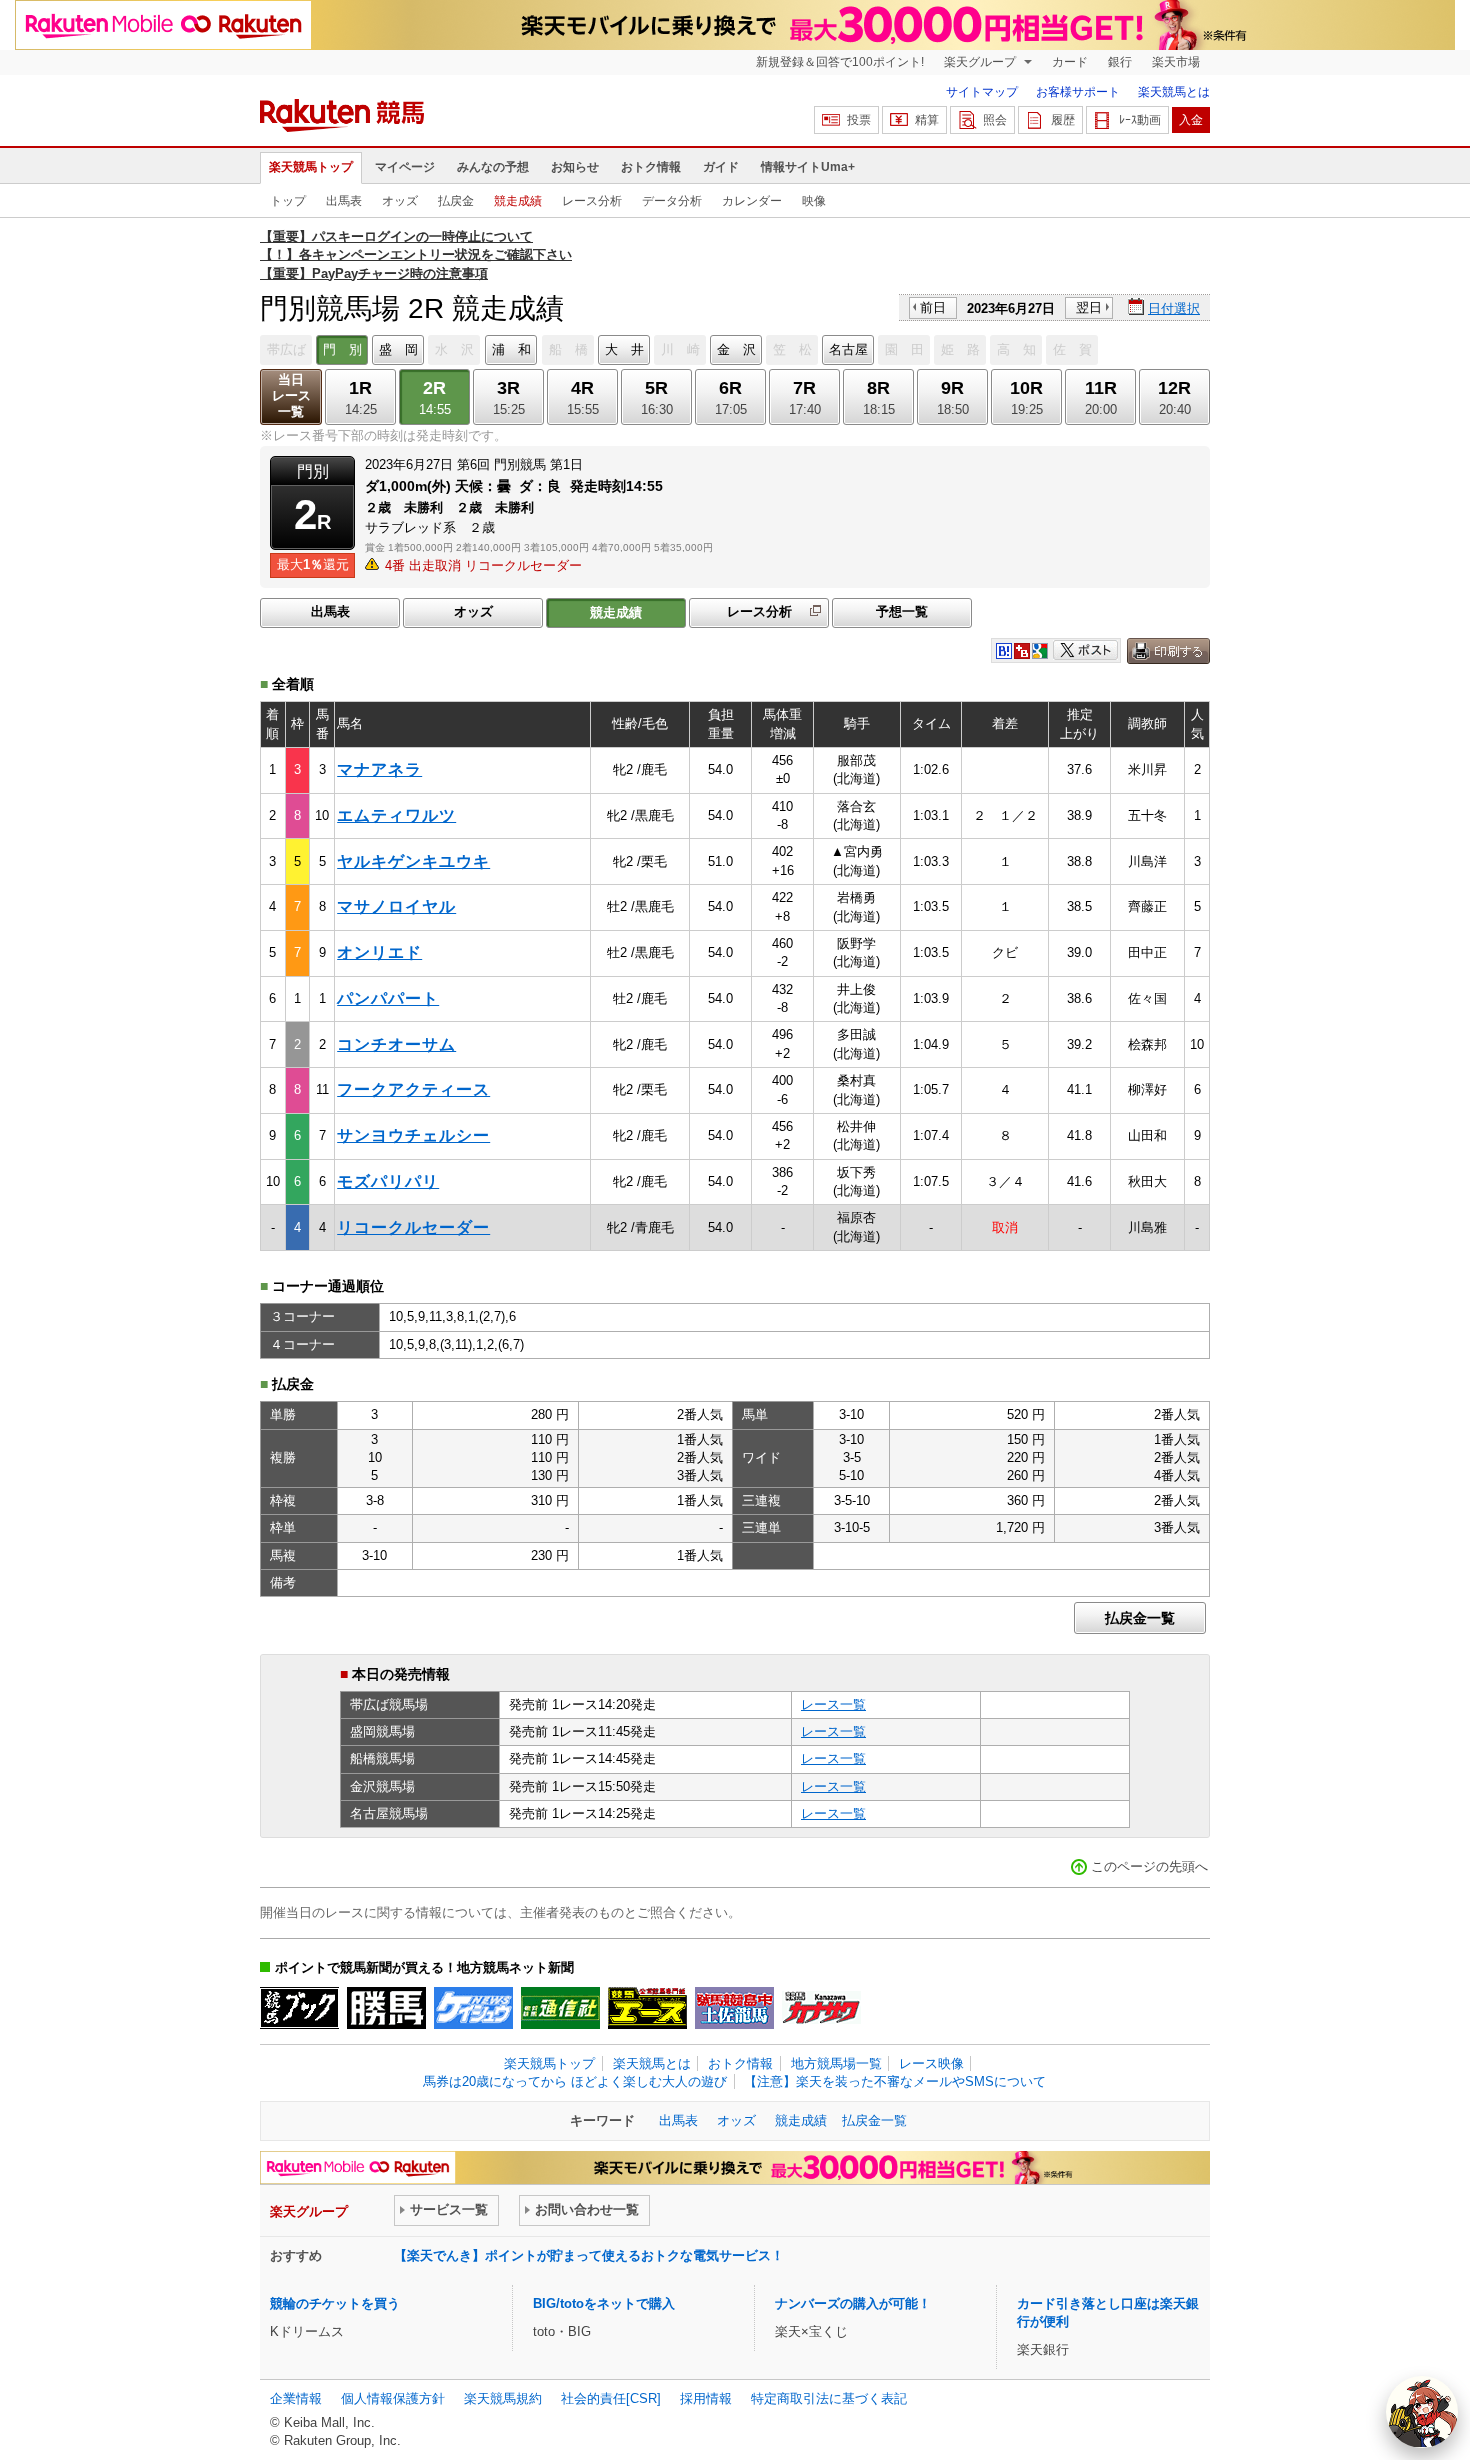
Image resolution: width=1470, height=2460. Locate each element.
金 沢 (736, 349)
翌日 (1089, 307)
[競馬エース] (647, 2008)
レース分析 (592, 201)
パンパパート (388, 998)
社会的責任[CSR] (611, 2398)
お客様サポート (1078, 92)
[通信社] (560, 2008)
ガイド (721, 167)
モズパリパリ (388, 1181)
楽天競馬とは (1174, 92)
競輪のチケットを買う (335, 2303)
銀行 (1120, 62)
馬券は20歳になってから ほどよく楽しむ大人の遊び (575, 2081)
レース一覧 (833, 1704)
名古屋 (848, 349)
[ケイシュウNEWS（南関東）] (473, 2008)
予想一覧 (902, 611)
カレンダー (752, 201)
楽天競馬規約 (503, 2398)
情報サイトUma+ (808, 167)
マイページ (405, 167)
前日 (933, 307)
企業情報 (296, 2398)
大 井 (624, 349)
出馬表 (344, 201)
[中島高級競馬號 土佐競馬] (734, 2008)
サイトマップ (982, 92)
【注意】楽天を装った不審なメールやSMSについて (895, 2081)
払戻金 (456, 201)
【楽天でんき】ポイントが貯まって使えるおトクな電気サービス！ (589, 2255)
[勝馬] (386, 2008)
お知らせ (575, 167)
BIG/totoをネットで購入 (604, 2303)
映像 (814, 201)
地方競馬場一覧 (836, 2063)
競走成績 (518, 201)
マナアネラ (379, 769)
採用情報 (706, 2398)
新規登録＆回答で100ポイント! (840, 62)
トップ (288, 201)
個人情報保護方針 (393, 2398)
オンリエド (379, 952)
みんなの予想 (493, 167)
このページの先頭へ (1149, 1866)
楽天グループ (981, 62)
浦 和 (511, 349)
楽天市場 (1176, 62)
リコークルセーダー (413, 1227)
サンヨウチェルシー (413, 1135)
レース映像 (931, 2063)
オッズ (400, 201)
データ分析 (672, 201)
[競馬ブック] (299, 2008)
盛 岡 (398, 349)
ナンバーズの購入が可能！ (853, 2303)
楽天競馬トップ (311, 167)
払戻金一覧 (1140, 1618)
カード (1070, 62)
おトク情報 (651, 167)
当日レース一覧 (291, 395)
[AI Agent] (1422, 2412)
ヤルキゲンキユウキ (413, 861)
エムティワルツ (396, 815)
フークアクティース (413, 1089)
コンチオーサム (396, 1044)
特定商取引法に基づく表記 (829, 2398)
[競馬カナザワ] (821, 2008)
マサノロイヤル (396, 906)
